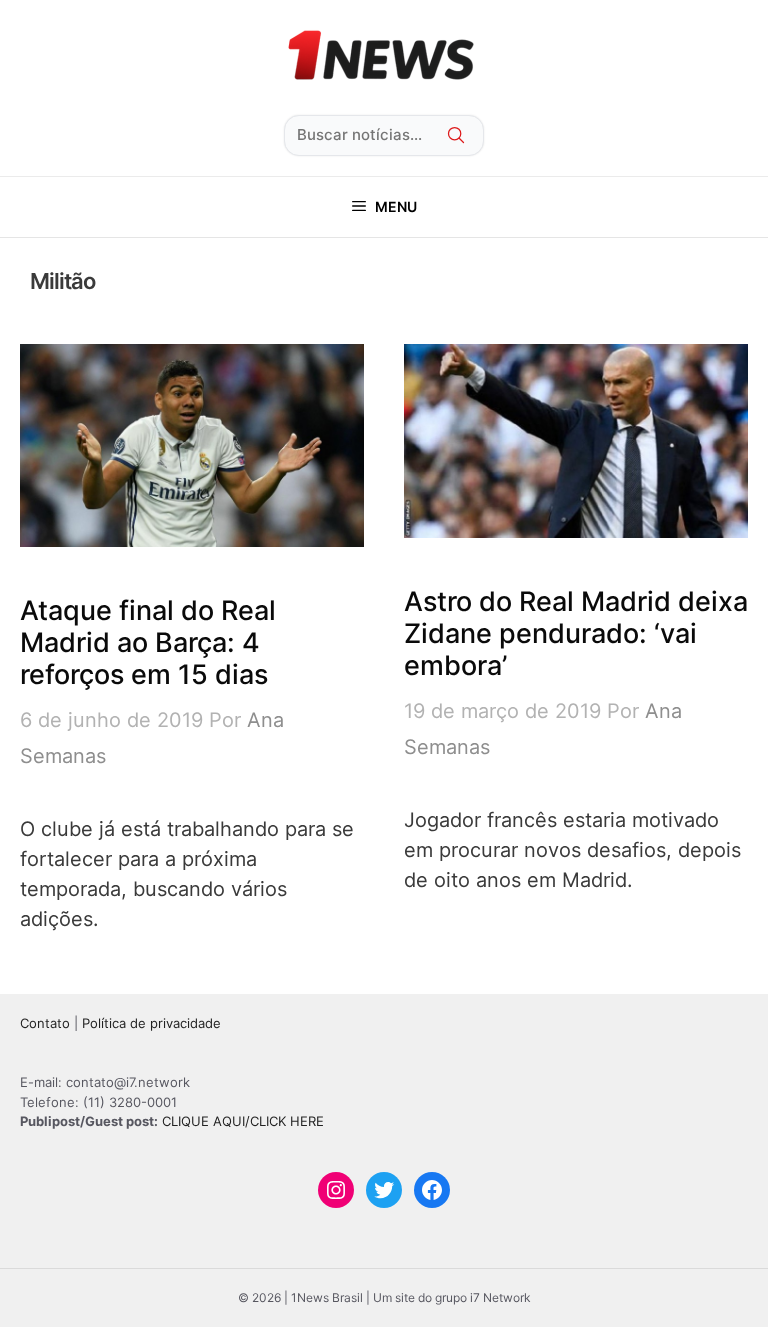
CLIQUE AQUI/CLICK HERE (243, 1121)
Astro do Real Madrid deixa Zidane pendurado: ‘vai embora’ (576, 634)
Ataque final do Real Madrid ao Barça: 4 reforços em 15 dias (148, 643)
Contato (45, 1023)
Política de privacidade (151, 1023)
